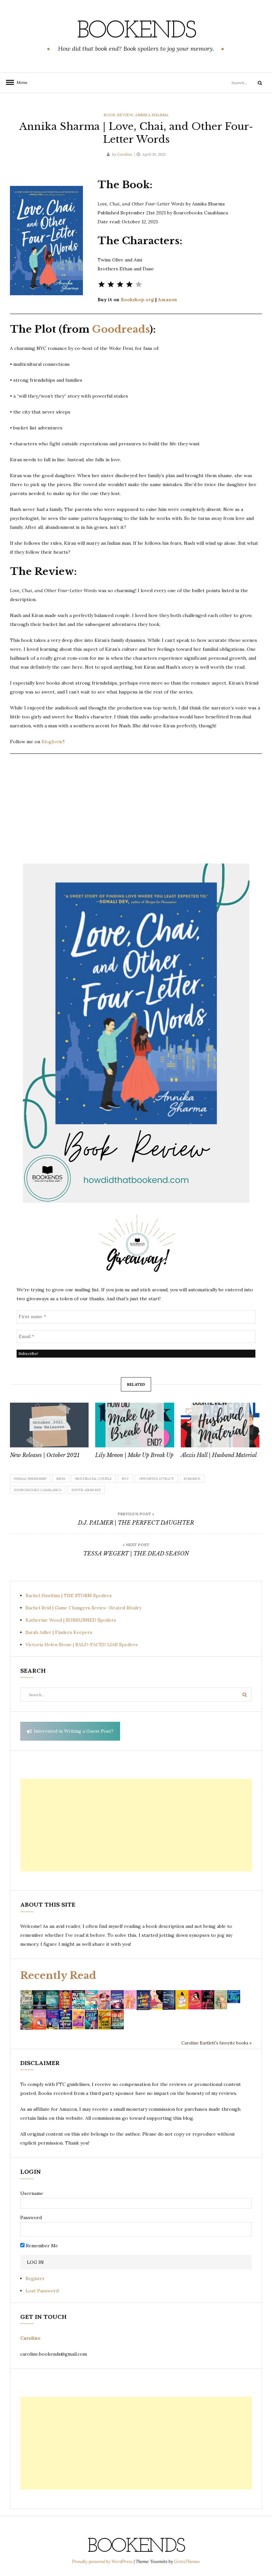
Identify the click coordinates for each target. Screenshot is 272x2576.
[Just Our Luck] (104, 1999)
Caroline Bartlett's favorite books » (217, 2043)
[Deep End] (91, 2019)
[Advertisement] (136, 1825)
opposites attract (156, 1479)
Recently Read (58, 1975)
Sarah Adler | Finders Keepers (59, 1632)
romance (192, 1479)
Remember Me (41, 2246)
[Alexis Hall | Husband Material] (220, 1425)
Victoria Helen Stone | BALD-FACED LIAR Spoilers (82, 1645)
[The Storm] (27, 1999)
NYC (125, 1479)
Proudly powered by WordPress (103, 2562)
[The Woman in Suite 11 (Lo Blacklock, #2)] (78, 1999)
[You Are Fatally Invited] (117, 2019)
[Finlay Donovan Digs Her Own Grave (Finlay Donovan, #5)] (53, 2019)
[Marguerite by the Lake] (53, 1999)
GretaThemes (187, 2562)
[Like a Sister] (208, 1999)
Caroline (125, 154)
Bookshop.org (137, 300)
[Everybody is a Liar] (234, 1996)
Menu (20, 82)
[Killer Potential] (78, 2019)
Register (35, 2278)
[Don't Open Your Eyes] (66, 1999)
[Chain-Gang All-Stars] (104, 2019)
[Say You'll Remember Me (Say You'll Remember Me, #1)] (91, 2000)
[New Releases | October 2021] (49, 1425)
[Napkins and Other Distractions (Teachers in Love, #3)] (130, 1999)
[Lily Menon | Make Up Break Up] (135, 1425)
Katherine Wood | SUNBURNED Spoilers (71, 1620)
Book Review (118, 115)
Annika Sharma (152, 115)
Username (32, 2193)
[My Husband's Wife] (40, 1999)
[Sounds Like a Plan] (143, 2000)
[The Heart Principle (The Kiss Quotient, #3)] (195, 1999)
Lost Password (42, 2291)
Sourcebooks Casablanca (38, 1490)
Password (31, 2217)
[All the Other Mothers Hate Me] (66, 2019)
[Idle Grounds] (27, 2019)
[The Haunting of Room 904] (169, 1999)
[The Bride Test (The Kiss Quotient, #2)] (182, 1999)
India (61, 1479)
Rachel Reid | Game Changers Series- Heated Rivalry (83, 1608)
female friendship (30, 1479)
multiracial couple (94, 1479)
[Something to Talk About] (156, 1999)
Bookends (136, 31)
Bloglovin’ (52, 742)
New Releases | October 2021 (45, 1455)
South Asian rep (86, 1490)
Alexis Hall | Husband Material (219, 1455)
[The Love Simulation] (40, 2019)
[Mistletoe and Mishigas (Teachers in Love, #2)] (221, 1999)
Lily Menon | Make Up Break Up (134, 1455)
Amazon (168, 300)
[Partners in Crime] (117, 1999)
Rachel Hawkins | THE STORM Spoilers (69, 1596)
